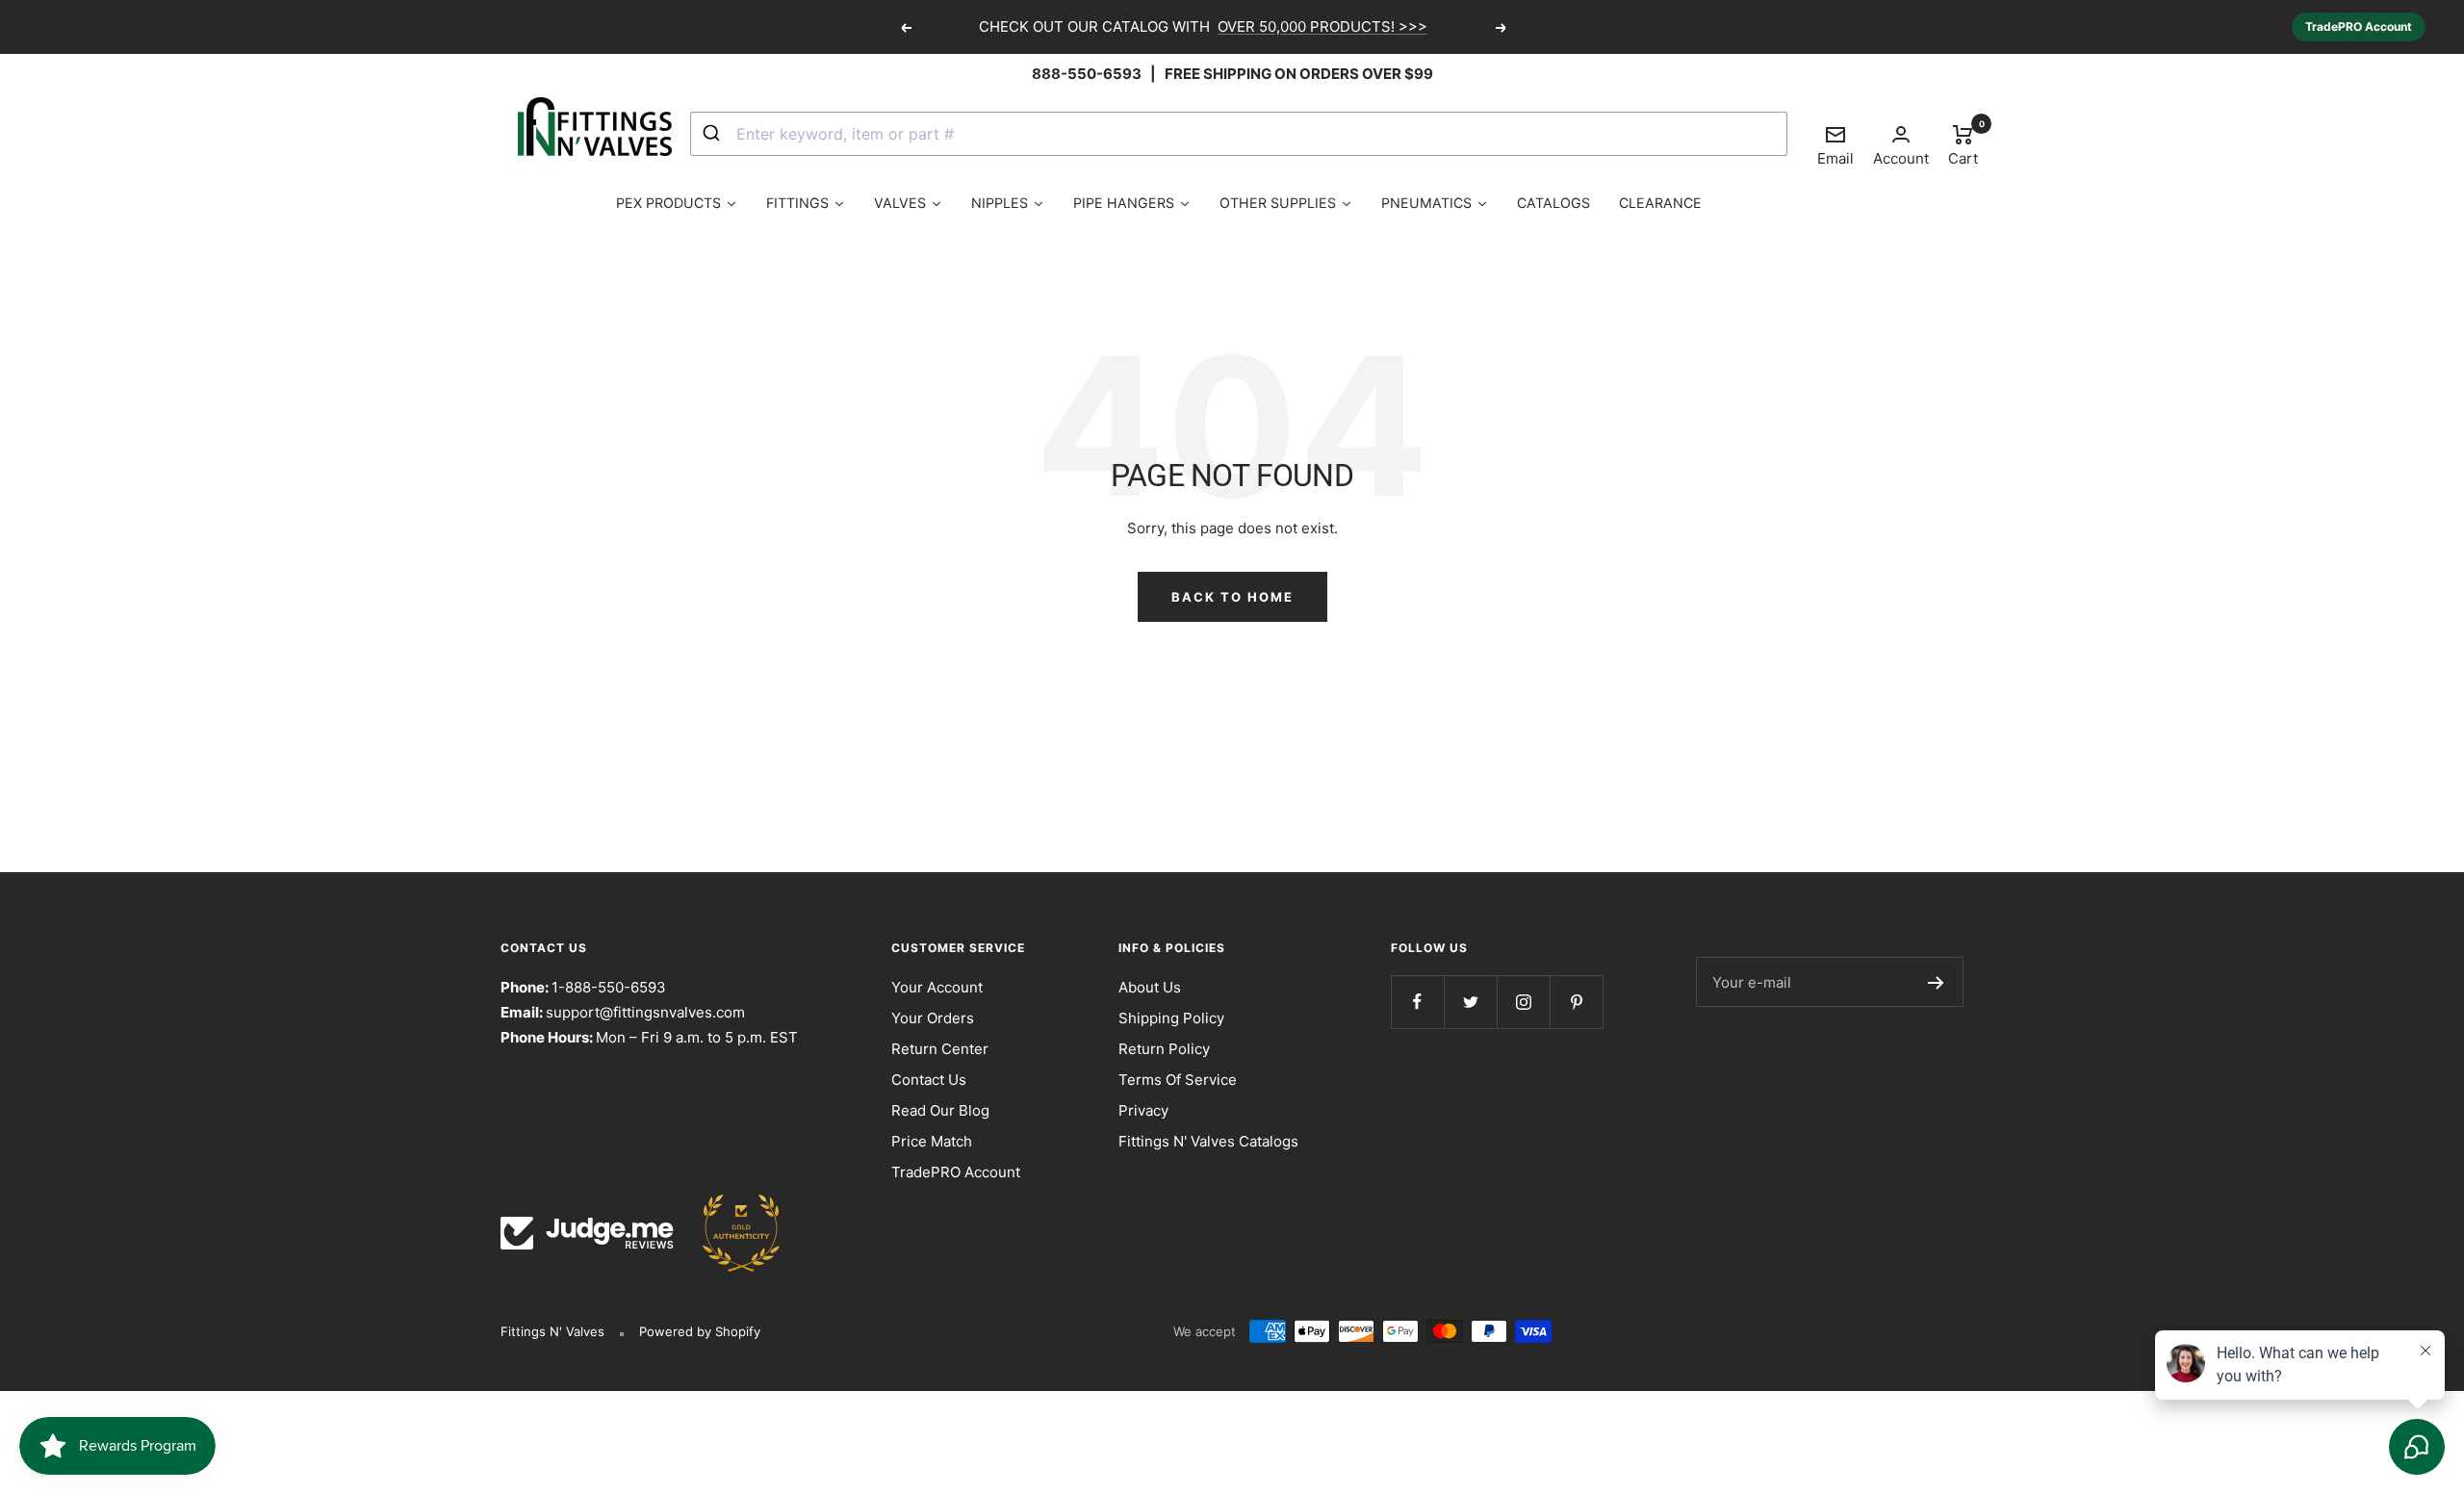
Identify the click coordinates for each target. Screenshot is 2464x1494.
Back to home (1232, 597)
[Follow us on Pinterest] (1576, 1002)
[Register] (1936, 982)
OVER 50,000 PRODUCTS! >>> (1322, 26)
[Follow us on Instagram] (1523, 1002)
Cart (1963, 144)
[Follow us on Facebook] (1417, 1002)
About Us (1150, 987)
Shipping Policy (1171, 1018)
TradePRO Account (2359, 26)
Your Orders (933, 1018)
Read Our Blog (940, 1110)
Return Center (940, 1049)
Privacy (1143, 1110)
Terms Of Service (1178, 1080)
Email (1835, 145)
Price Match (932, 1141)
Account (1901, 158)
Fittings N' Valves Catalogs (1208, 1141)
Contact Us (929, 1080)
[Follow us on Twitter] (1470, 1002)
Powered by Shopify (700, 1331)
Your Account (937, 987)
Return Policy (1164, 1049)
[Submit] (714, 134)
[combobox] (1239, 134)
